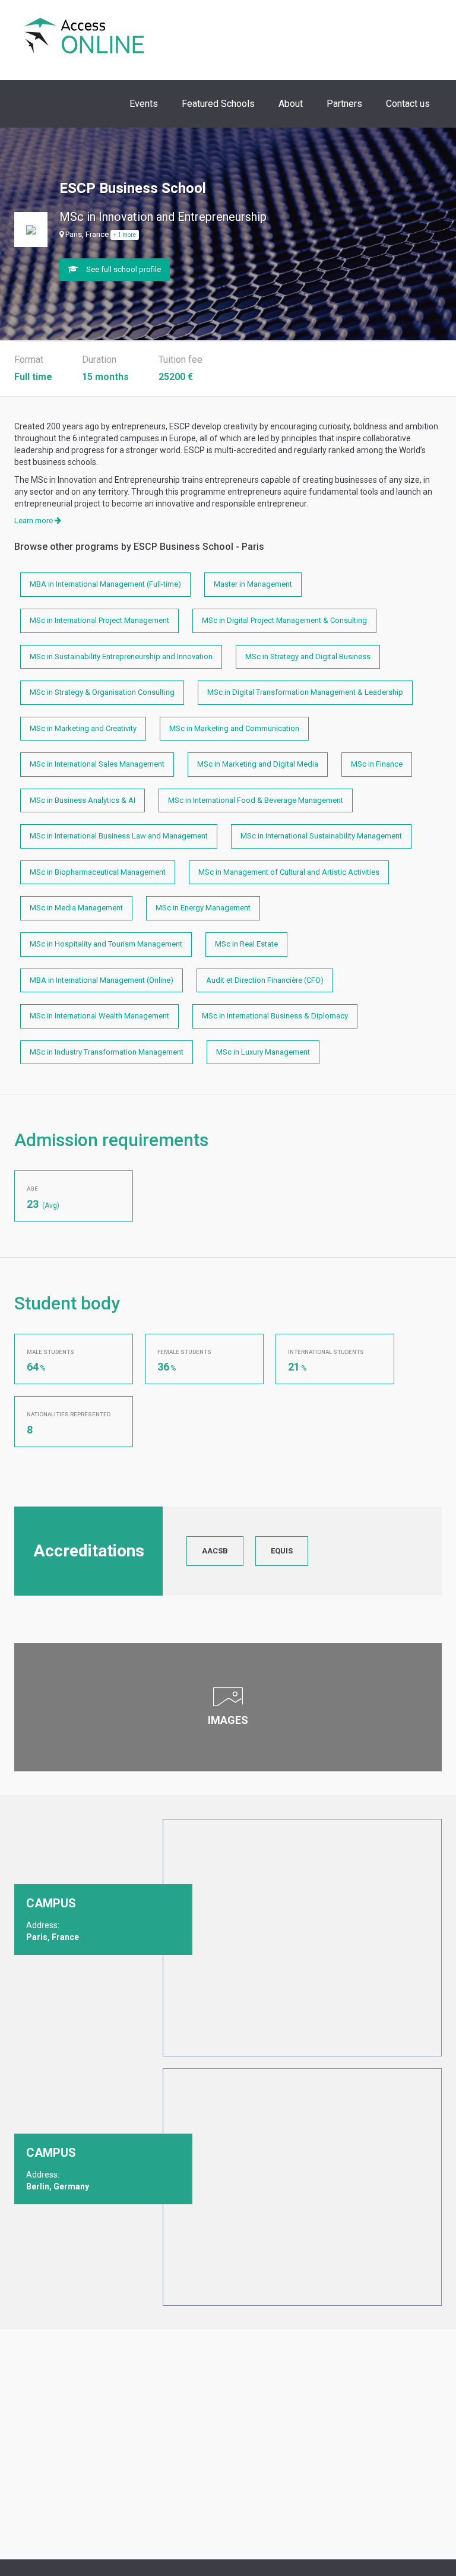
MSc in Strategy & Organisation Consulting (102, 692)
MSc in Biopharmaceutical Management (98, 872)
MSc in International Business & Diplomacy (275, 1016)
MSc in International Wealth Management (99, 1016)
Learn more (34, 520)
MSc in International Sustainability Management (321, 836)
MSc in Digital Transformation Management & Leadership (305, 692)
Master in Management (253, 584)
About (291, 104)
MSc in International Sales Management (97, 764)
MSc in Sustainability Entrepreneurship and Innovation (121, 656)
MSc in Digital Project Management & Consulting (284, 620)
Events (144, 104)
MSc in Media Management (76, 908)
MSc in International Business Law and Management (119, 836)
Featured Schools (218, 104)
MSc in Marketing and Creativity (83, 728)
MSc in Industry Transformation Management (107, 1052)
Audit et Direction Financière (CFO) (265, 980)
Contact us (408, 104)
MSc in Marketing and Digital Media (258, 764)
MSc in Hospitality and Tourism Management (106, 944)
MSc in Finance (377, 764)
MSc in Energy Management (203, 908)
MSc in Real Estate (246, 944)
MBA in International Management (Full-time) (105, 584)
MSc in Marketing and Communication (234, 728)
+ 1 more (125, 235)
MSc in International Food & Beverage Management (256, 800)
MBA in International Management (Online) (102, 980)
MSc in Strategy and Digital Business (308, 656)
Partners (344, 104)
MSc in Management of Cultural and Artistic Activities (289, 872)
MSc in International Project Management (99, 620)
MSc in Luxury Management (263, 1052)
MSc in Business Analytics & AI (83, 800)
